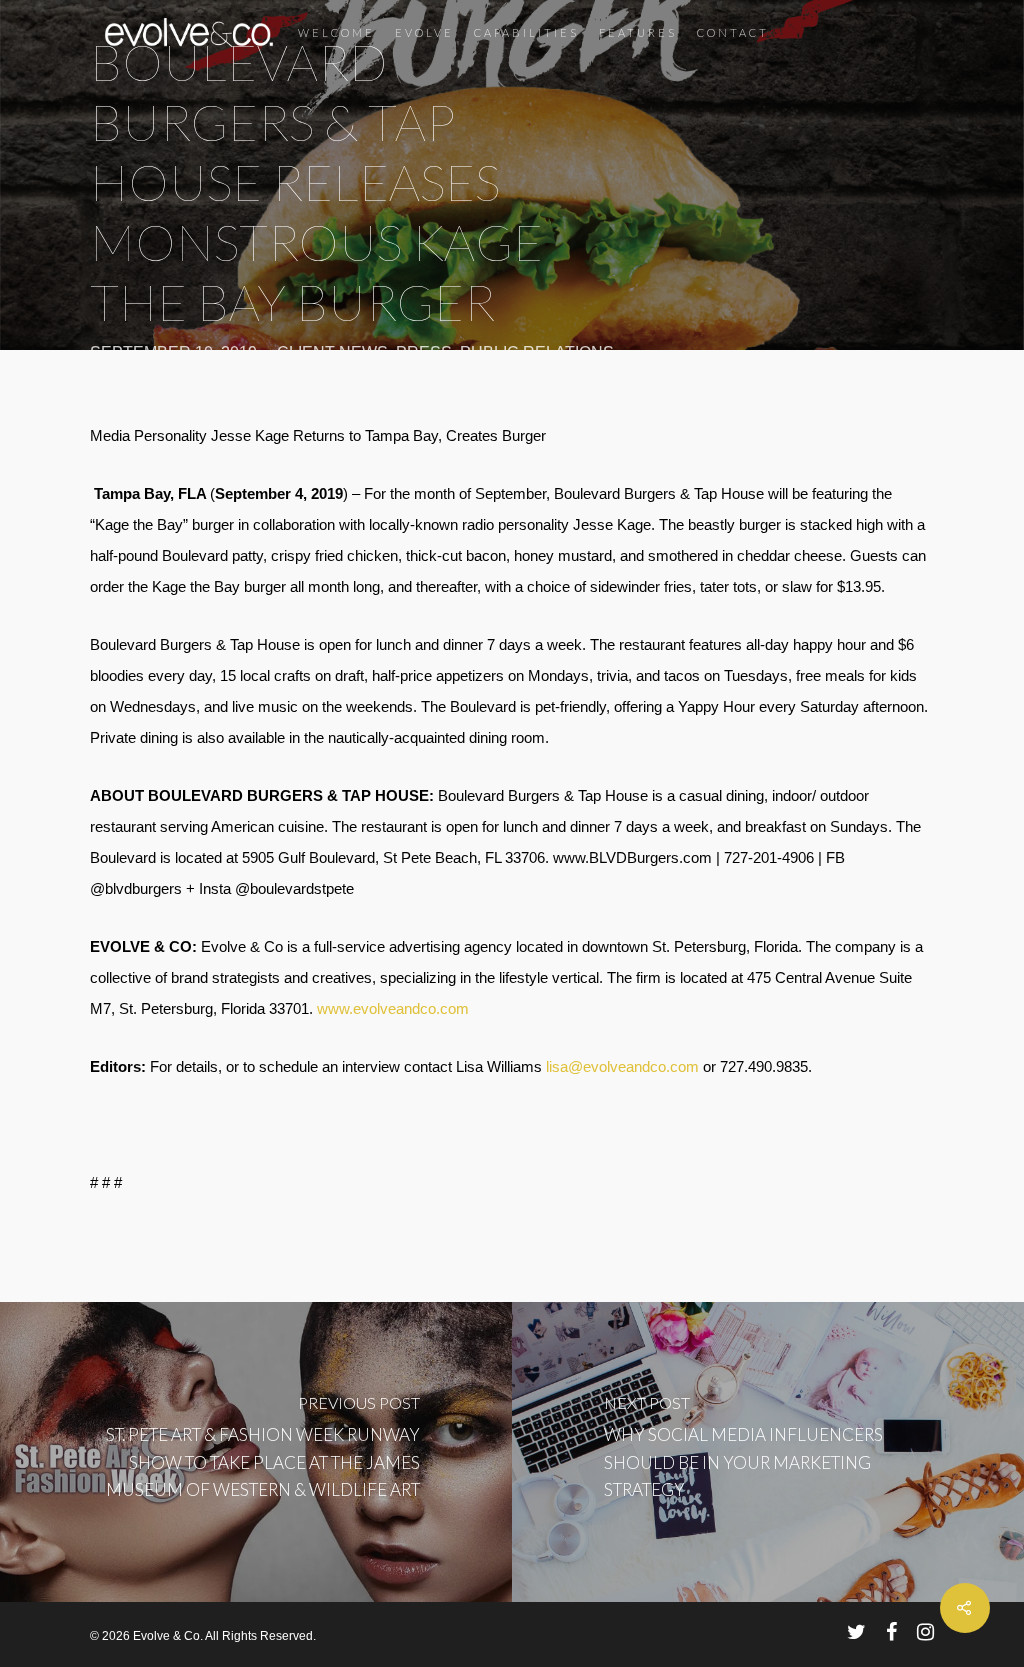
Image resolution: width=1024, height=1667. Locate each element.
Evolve (424, 32)
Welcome (336, 32)
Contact (733, 32)
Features (638, 32)
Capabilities (526, 32)
